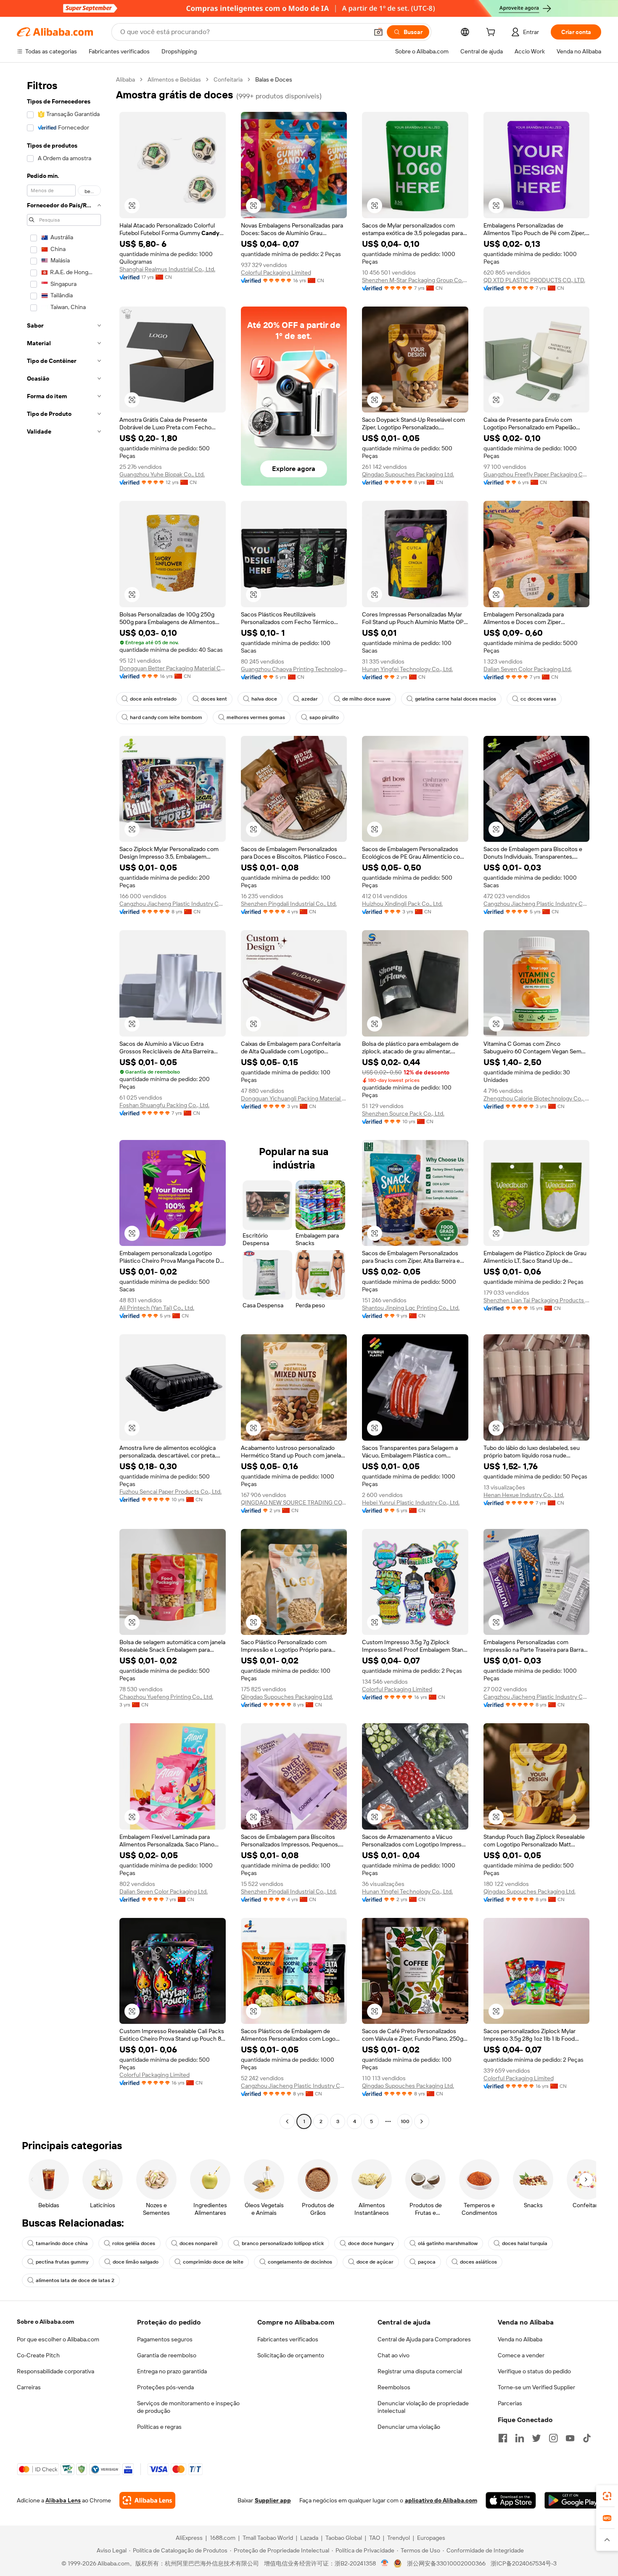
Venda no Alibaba (520, 2339)
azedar (310, 699)
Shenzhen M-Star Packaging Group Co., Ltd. (415, 280)
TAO (375, 2538)
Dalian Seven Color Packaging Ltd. (528, 669)
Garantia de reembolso (167, 2355)
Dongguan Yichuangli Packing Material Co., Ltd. (294, 1098)
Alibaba (125, 79)
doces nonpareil (198, 2243)
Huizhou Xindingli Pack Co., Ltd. (402, 904)
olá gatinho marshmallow (448, 2243)
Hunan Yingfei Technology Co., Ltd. (407, 669)
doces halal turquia (525, 2243)
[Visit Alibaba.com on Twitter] (536, 2438)
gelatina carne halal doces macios (456, 699)
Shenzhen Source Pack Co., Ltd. (403, 1113)
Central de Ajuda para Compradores (424, 2339)
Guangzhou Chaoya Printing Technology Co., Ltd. (294, 669)
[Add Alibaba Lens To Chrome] (147, 2500)
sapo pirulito (324, 717)
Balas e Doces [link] (274, 79)
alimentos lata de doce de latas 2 (75, 2280)
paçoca (427, 2262)
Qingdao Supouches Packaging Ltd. (408, 474)
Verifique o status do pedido (534, 2371)
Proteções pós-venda (165, 2387)
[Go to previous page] (287, 2121)
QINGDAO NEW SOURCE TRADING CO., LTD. (294, 1502)
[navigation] (64, 1102)
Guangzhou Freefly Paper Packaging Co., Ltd (537, 474)
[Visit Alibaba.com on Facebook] (503, 2438)
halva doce (264, 699)
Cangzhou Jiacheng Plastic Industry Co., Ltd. (173, 904)
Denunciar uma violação (409, 2427)
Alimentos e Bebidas (174, 79)
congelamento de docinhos (300, 2262)
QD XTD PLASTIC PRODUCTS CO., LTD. (534, 280)
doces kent (214, 699)
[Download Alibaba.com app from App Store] (511, 2500)
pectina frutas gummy (62, 2262)
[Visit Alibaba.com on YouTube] (570, 2438)
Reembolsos (394, 2387)
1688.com (223, 2538)
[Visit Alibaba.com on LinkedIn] (520, 2438)
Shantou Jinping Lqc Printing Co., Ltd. (411, 1308)
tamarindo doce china (62, 2243)
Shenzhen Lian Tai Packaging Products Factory (537, 1300)
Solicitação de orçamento (291, 2355)
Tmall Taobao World (268, 2538)
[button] (378, 32)
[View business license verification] (385, 2563)
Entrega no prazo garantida (172, 2371)
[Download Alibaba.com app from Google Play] (573, 2500)
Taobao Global (344, 2538)
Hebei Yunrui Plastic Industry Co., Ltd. (411, 1502)
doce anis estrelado (153, 699)
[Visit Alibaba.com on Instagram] (553, 2438)
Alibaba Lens (63, 2500)
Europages (431, 2538)
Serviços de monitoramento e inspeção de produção (188, 2407)
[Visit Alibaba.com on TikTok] (587, 2438)
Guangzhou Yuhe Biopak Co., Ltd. (162, 474)
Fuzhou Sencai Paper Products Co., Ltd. (170, 1492)
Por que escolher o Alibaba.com (58, 2339)
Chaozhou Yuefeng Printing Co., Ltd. (166, 1697)
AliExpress (189, 2538)
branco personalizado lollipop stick (283, 2243)
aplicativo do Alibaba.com (441, 2500)
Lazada (309, 2538)
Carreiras (29, 2387)
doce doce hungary (371, 2243)
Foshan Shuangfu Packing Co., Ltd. (164, 1105)
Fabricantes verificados (288, 2339)
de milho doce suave (366, 699)
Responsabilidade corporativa (55, 2371)
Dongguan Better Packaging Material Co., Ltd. (173, 668)
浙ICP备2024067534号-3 (524, 2563)
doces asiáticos (478, 2262)
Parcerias (510, 2403)
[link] (607, 2496)
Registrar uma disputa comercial (420, 2371)
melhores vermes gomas (256, 717)
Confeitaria (228, 79)
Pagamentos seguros (165, 2339)
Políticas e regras (159, 2427)
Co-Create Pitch (38, 2355)
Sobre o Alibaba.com (45, 2322)
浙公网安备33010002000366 (446, 2563)
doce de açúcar (375, 2262)
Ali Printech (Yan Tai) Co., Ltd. (157, 1308)
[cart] (492, 33)
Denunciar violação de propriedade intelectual (423, 2407)
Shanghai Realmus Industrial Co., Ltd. (167, 269)
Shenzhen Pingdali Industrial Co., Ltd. (289, 904)
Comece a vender (521, 2355)
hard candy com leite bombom (166, 717)
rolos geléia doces (134, 2243)
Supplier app (273, 2500)
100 (405, 2121)
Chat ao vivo (394, 2355)
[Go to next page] (422, 2121)
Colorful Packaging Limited (276, 272)
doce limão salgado (136, 2262)
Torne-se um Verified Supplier (536, 2387)
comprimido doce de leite (213, 2262)
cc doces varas (538, 699)
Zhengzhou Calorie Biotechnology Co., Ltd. (537, 1098)
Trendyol (399, 2538)
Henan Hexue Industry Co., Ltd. (524, 1495)
